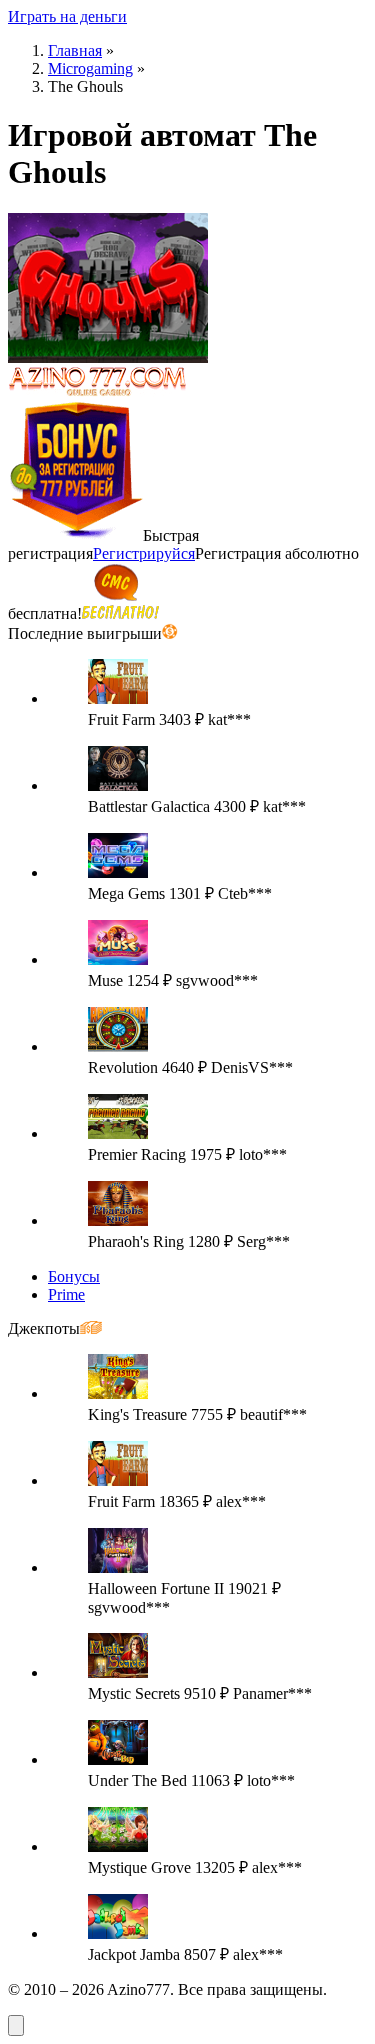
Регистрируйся (144, 553)
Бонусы (74, 1276)
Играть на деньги (67, 16)
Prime (66, 1294)
